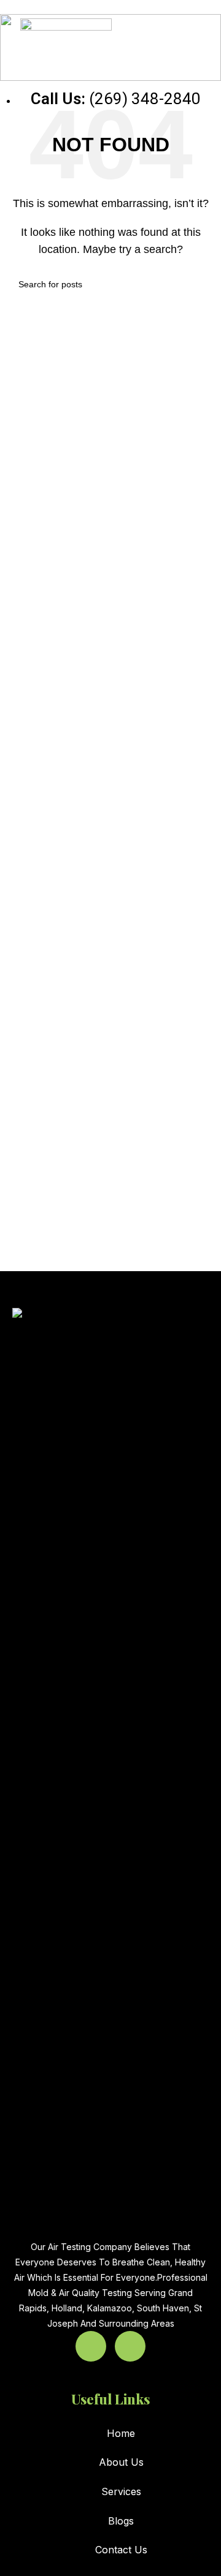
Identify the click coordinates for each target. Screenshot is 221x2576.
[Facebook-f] (91, 2346)
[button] (188, 40)
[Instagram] (130, 2346)
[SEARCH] (198, 284)
